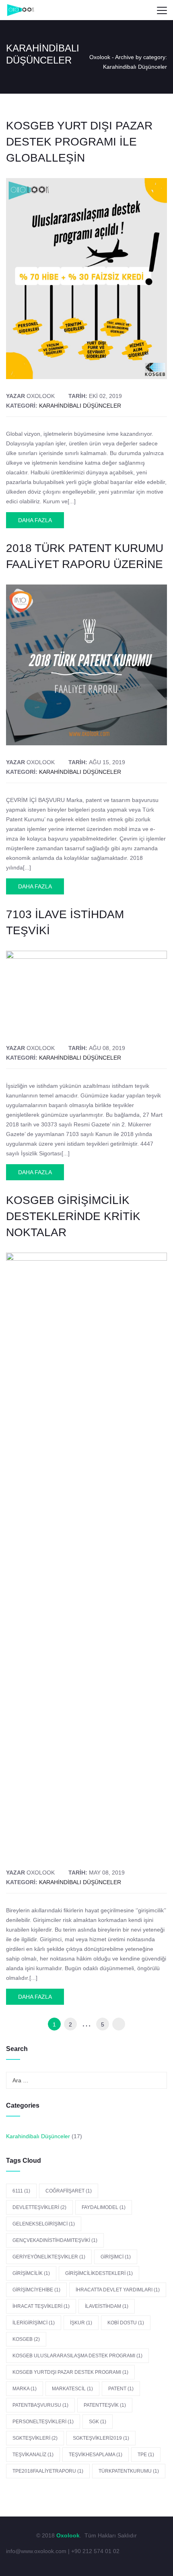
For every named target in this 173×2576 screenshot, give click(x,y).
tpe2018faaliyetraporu (48, 2471)
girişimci (116, 2257)
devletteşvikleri (39, 2207)
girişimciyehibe (36, 2290)
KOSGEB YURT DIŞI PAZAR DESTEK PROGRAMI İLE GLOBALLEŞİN (79, 142)
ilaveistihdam (107, 2306)
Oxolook (100, 57)
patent (121, 2389)
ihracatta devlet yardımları (118, 2290)
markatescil (72, 2389)
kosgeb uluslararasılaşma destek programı (77, 2356)
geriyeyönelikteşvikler (49, 2257)
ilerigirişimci (34, 2323)
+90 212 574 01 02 (95, 2551)
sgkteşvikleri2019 (101, 2438)
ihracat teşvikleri (41, 2306)
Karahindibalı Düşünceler (80, 406)
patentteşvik (105, 2405)
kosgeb (26, 2339)
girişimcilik (31, 2273)
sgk (98, 2422)
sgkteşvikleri (35, 2438)
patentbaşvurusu (40, 2405)
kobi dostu (126, 2323)
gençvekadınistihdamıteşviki (55, 2240)
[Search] (143, 10)
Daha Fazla (35, 520)
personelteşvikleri (43, 2422)
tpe (146, 2455)
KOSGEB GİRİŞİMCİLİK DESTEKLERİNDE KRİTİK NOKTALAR (73, 1216)
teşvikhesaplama (96, 2455)
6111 (21, 2191)
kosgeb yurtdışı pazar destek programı (70, 2372)
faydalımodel (104, 2207)
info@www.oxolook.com (37, 2551)
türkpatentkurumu (129, 2471)
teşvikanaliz (33, 2455)
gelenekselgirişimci (44, 2224)
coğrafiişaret (69, 2191)
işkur (81, 2323)
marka (25, 2389)
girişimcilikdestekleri (99, 2273)
